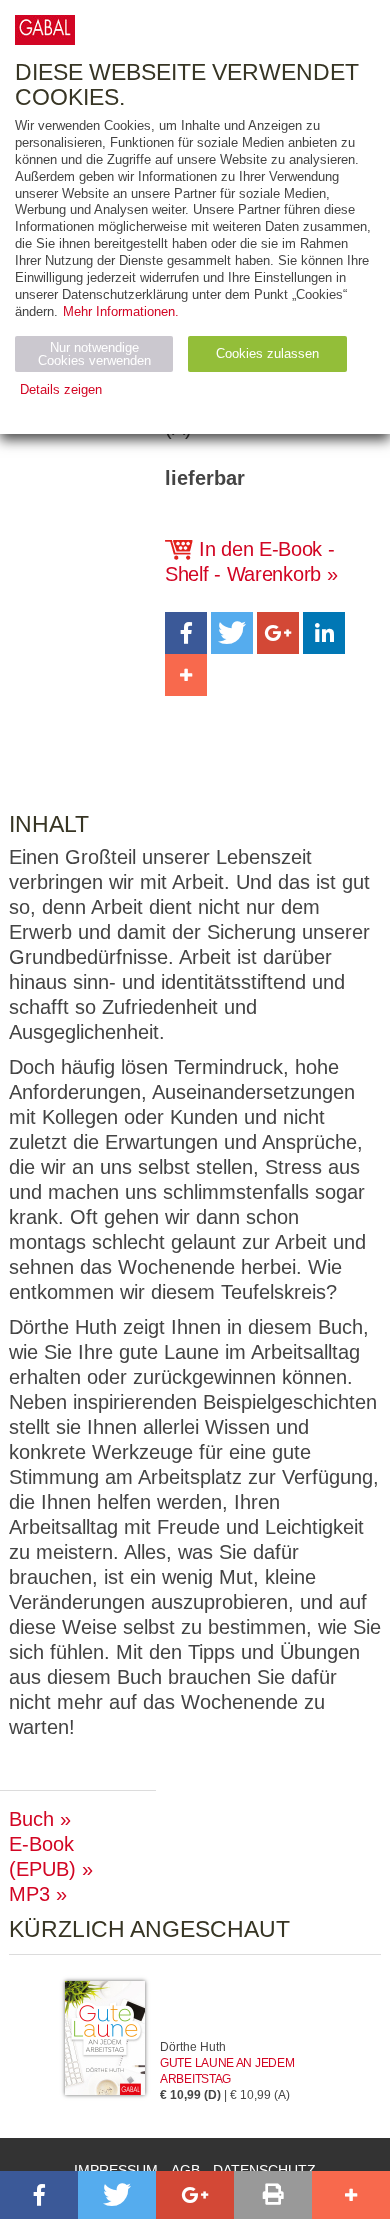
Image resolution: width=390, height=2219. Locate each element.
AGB (185, 2170)
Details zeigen (61, 389)
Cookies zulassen (267, 353)
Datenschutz (264, 2170)
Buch (31, 1819)
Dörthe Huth (193, 2047)
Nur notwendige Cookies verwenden (94, 354)
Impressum (116, 2170)
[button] (186, 633)
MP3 (29, 1894)
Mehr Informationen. (121, 311)
